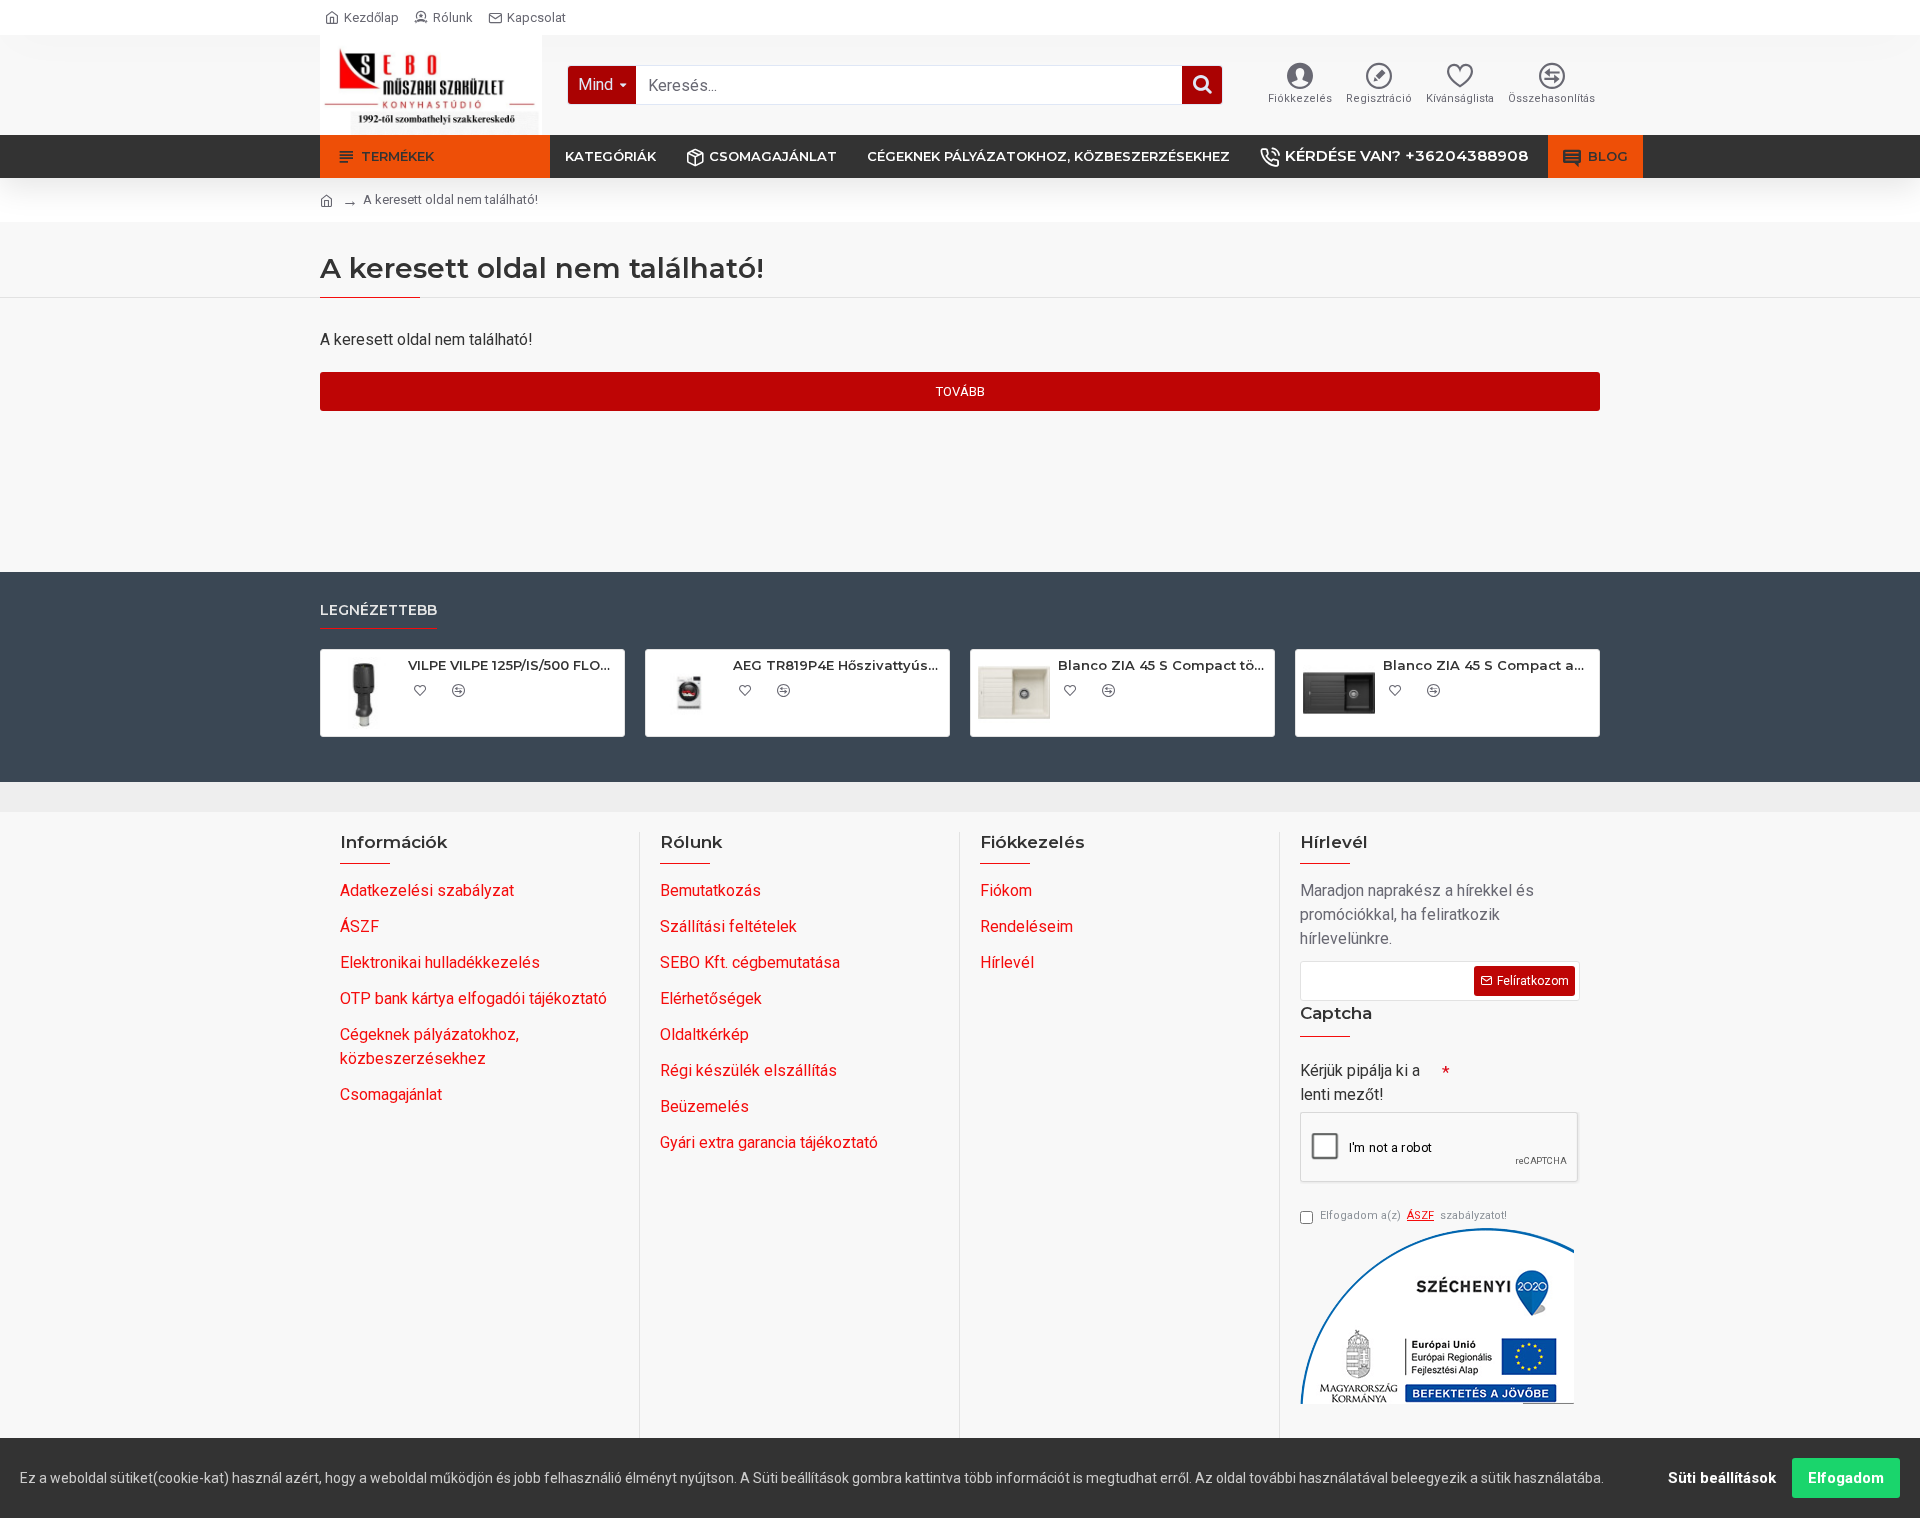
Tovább (960, 391)
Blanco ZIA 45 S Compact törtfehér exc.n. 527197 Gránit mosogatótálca (1162, 665)
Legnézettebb (378, 610)
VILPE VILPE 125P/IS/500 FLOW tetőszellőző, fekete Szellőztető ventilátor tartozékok (512, 665)
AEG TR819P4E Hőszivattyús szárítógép (837, 665)
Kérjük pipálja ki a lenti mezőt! (1360, 1082)
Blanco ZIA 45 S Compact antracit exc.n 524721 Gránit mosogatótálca (1487, 665)
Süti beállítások (1722, 1478)
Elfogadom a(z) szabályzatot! (1413, 1215)
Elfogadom (1846, 1478)
